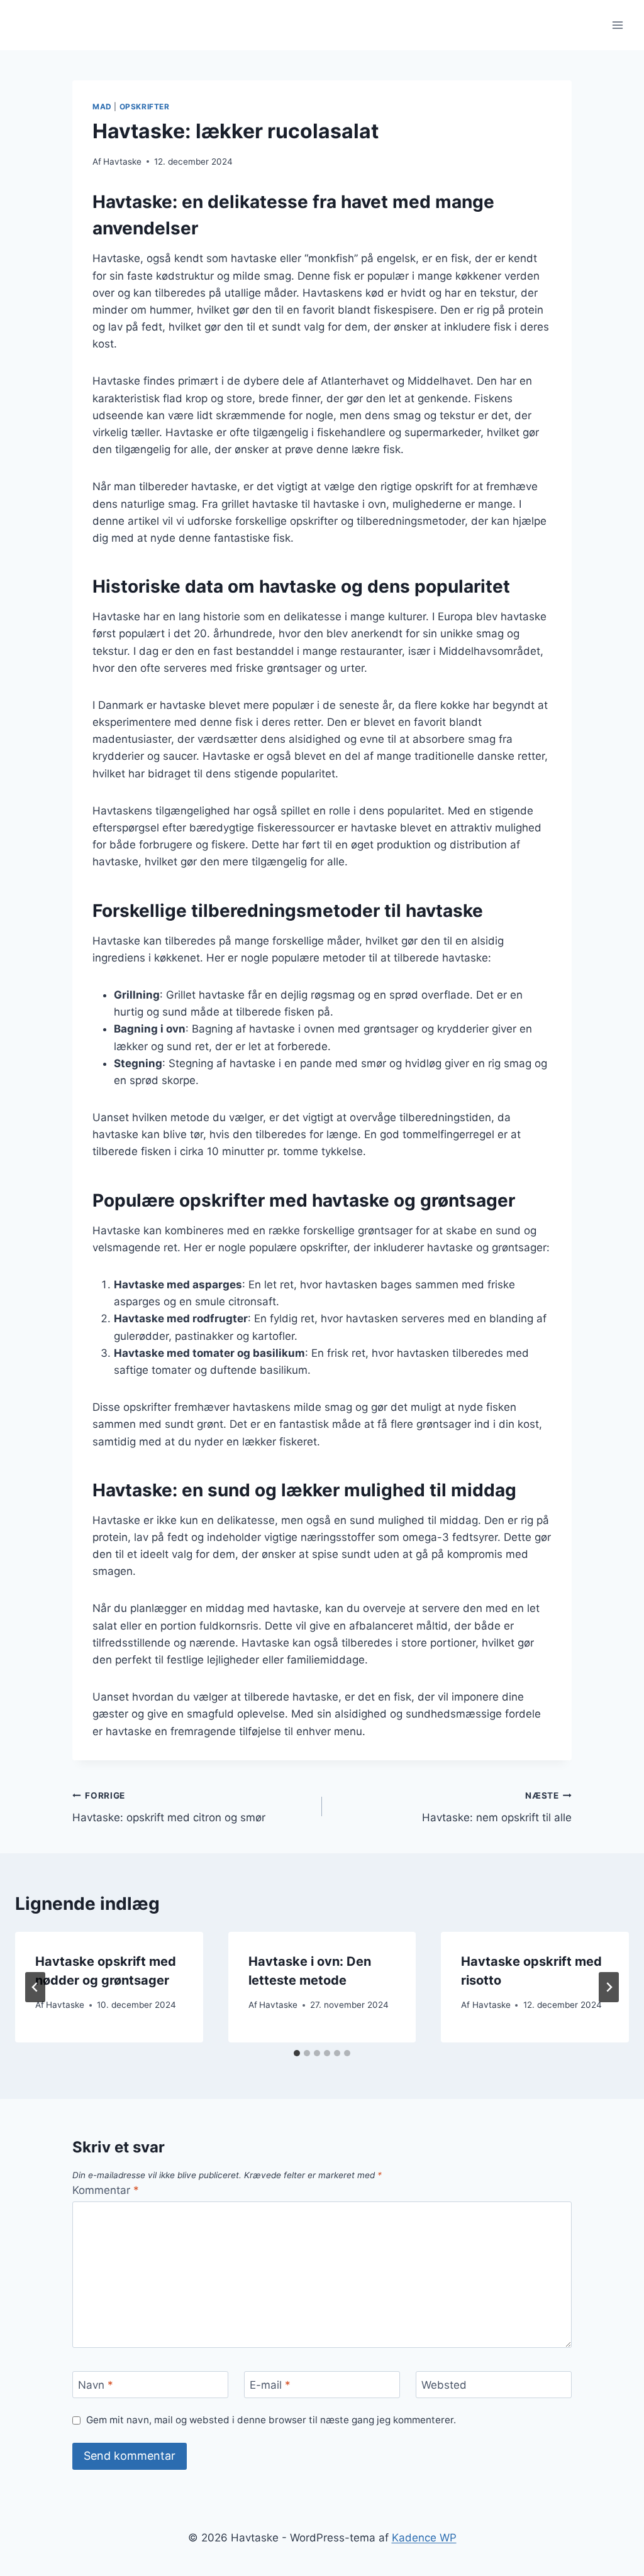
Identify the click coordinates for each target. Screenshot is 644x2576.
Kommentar (106, 2190)
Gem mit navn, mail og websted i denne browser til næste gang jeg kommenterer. (271, 2420)
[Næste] (609, 1987)
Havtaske (122, 162)
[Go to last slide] (35, 1987)
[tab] (297, 2053)
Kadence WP (424, 2538)
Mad (102, 107)
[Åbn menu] (617, 25)
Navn (96, 2385)
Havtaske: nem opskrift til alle (497, 1807)
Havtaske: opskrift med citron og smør (169, 1807)
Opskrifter (145, 107)
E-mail (270, 2385)
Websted (444, 2385)
